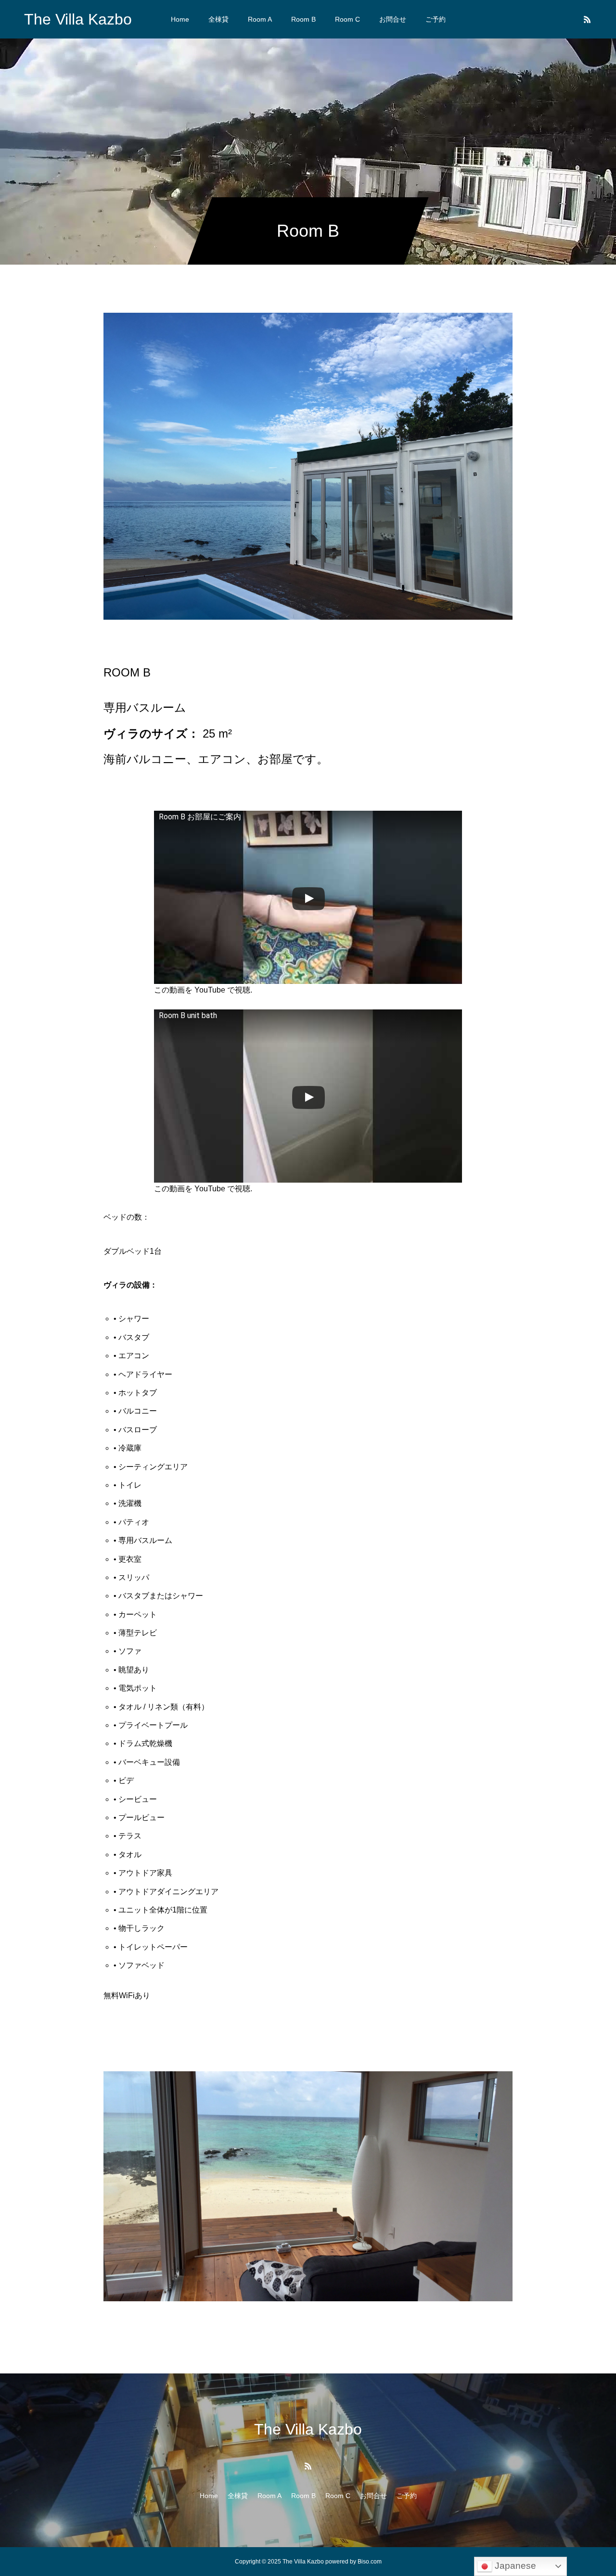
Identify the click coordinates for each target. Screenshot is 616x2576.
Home (180, 19)
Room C (347, 19)
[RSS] (587, 19)
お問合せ (393, 19)
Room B (303, 19)
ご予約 (436, 19)
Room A (260, 19)
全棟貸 (218, 19)
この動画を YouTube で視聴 (202, 990)
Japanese (514, 2566)
